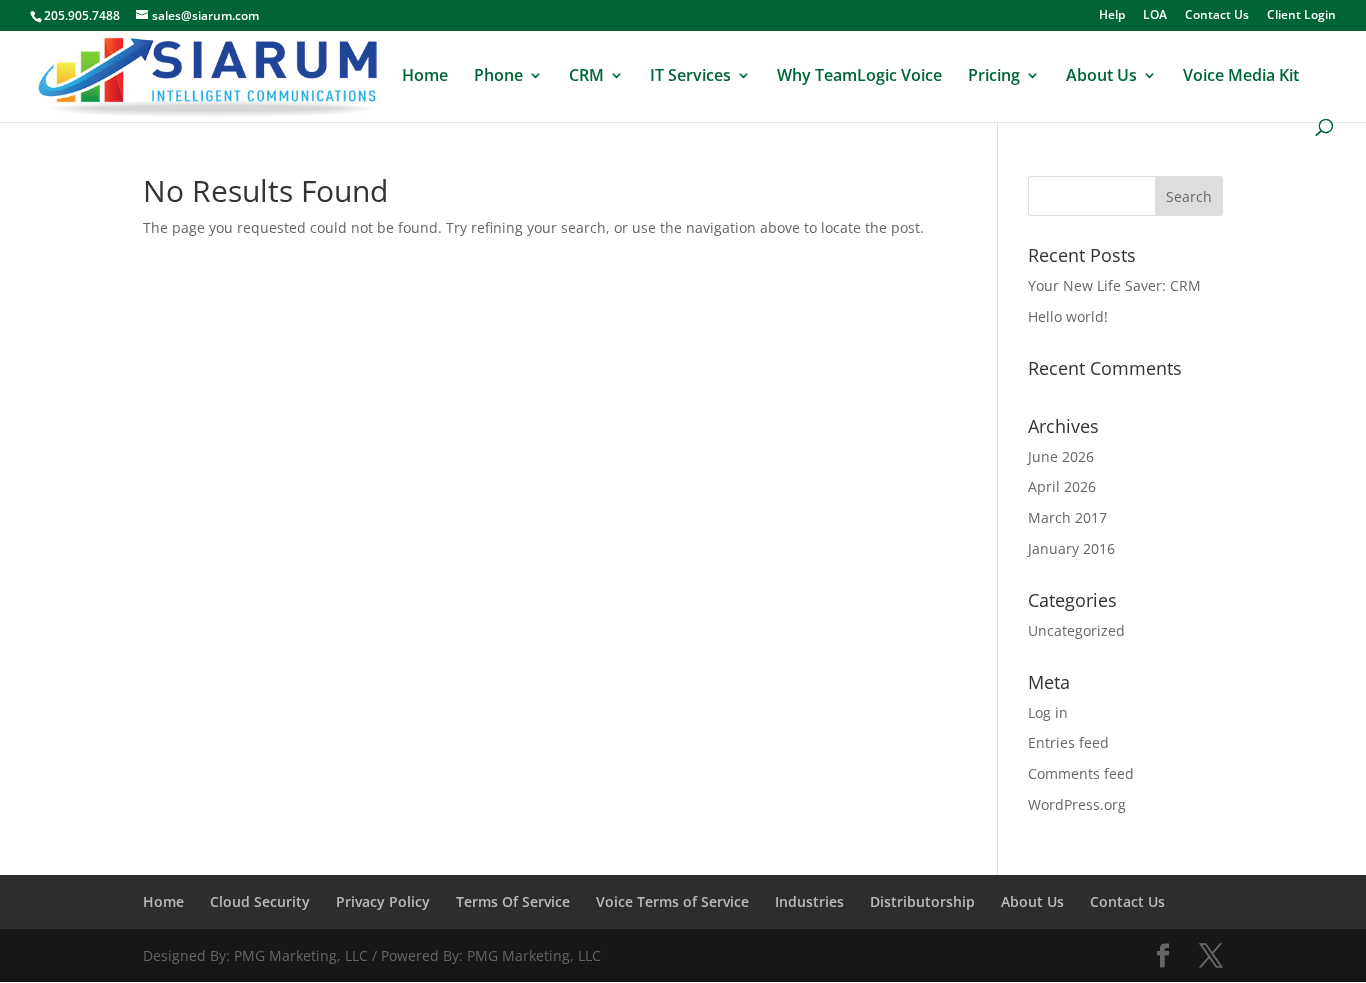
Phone (498, 77)
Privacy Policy (383, 901)
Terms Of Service (513, 901)
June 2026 (1061, 456)
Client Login (1301, 16)
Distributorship (922, 901)
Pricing (994, 77)
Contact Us (1217, 16)
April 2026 (1062, 486)
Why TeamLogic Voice (859, 77)
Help (1112, 16)
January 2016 (1071, 548)
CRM (586, 77)
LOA (1155, 16)
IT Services (690, 77)
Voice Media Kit (1241, 77)
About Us (1101, 77)
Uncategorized (1076, 630)
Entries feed (1068, 742)
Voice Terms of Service (672, 901)
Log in (1048, 712)
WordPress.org (1077, 804)
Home (425, 77)
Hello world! (1068, 316)
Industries (809, 901)
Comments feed (1081, 773)
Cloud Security (260, 901)
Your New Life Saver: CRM (1114, 285)
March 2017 (1067, 517)
